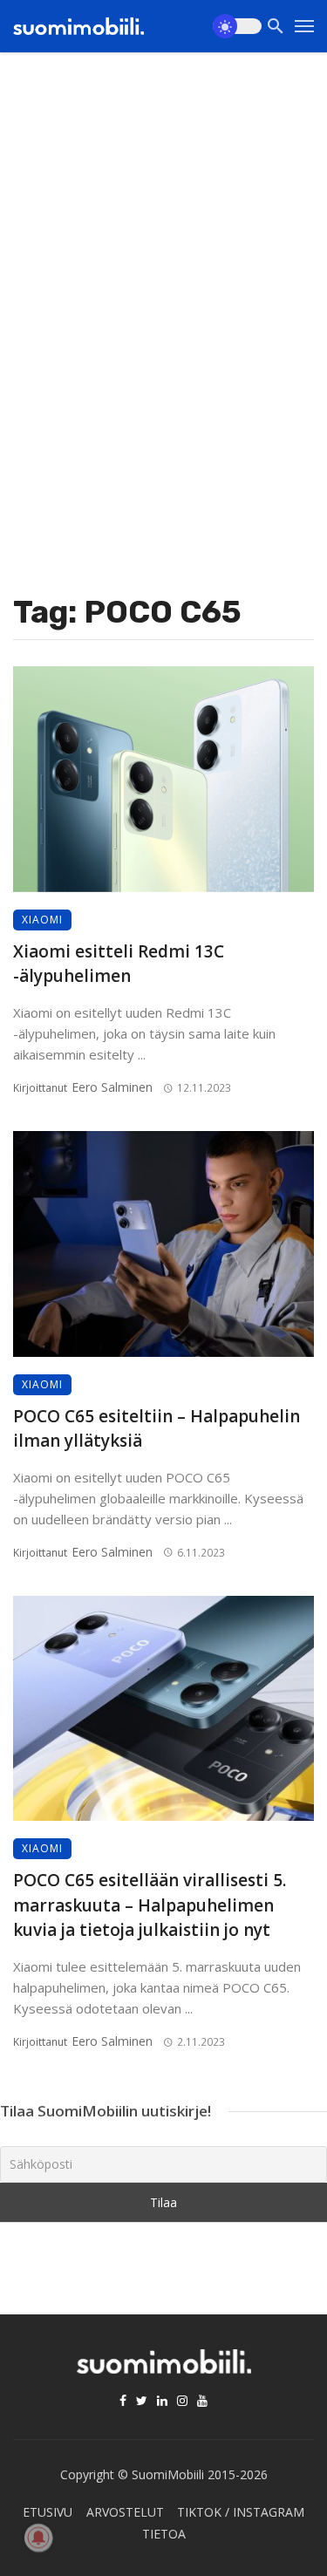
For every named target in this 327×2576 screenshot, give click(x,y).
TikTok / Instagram (241, 2512)
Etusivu (48, 2512)
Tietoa (164, 2534)
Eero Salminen (112, 1087)
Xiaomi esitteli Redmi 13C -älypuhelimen (119, 964)
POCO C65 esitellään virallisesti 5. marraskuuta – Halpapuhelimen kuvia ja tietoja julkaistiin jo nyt (150, 1905)
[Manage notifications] (38, 2538)
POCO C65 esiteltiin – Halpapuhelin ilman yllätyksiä (157, 1429)
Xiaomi (42, 920)
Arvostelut (125, 2512)
